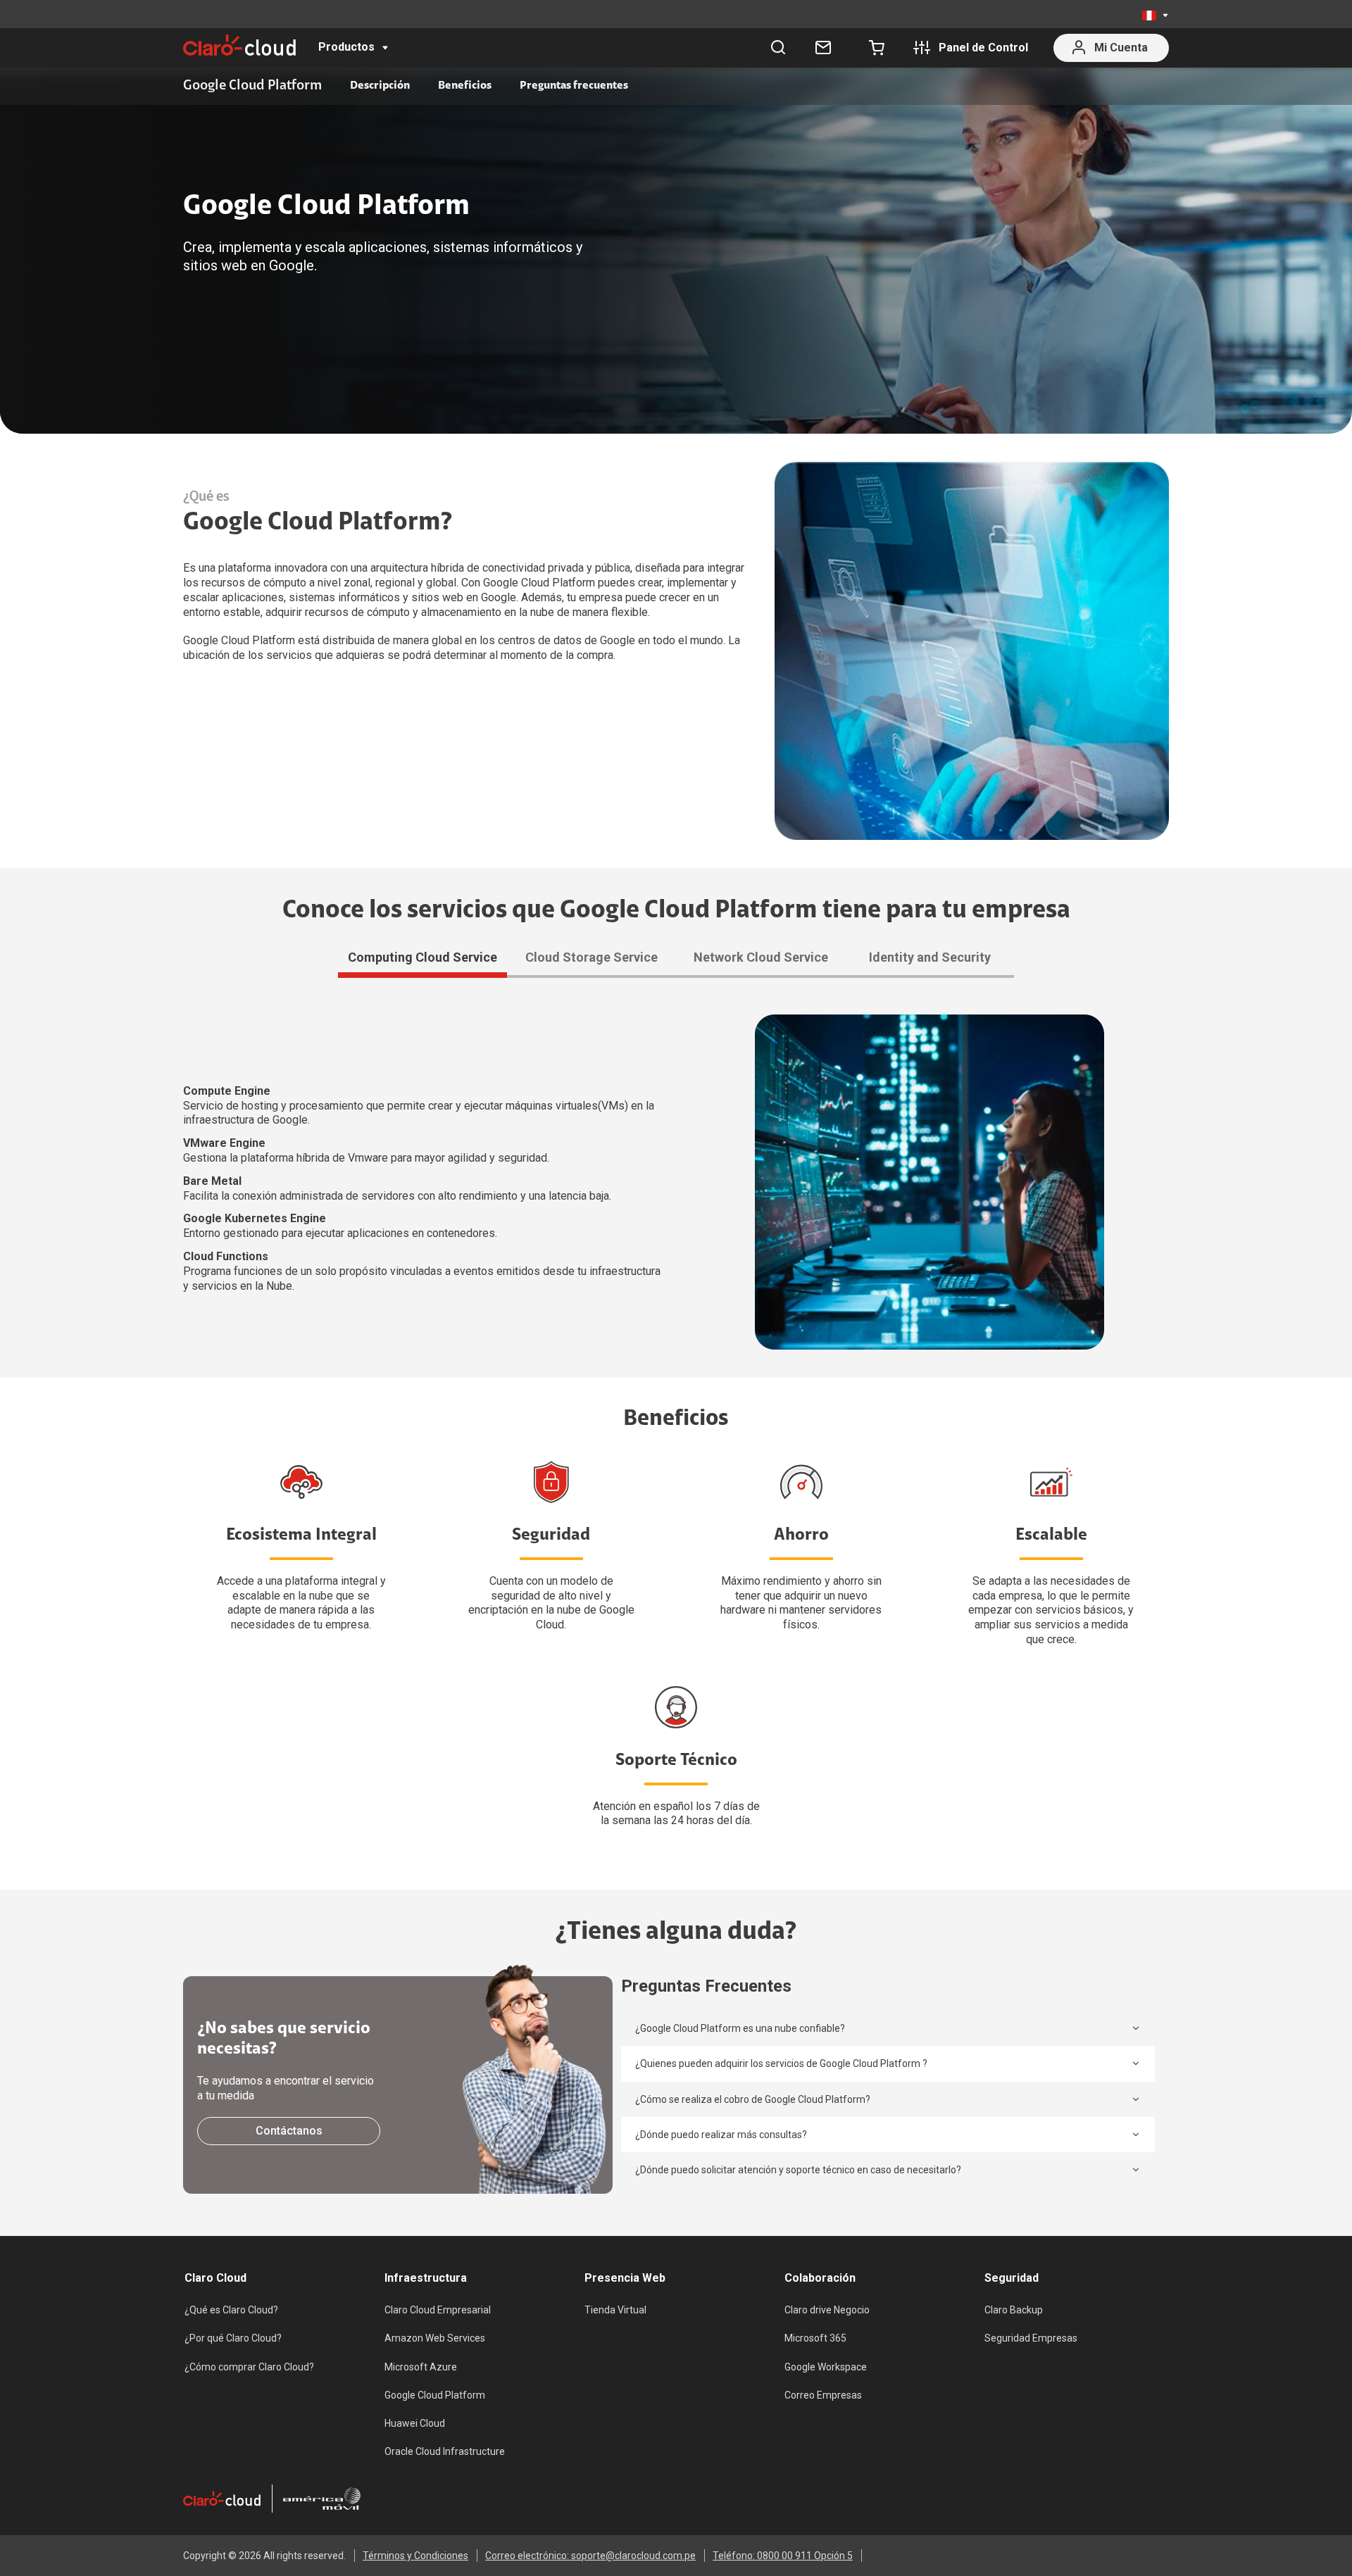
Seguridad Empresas (1031, 2338)
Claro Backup (1014, 2310)
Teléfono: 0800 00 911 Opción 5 (783, 2556)
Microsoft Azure (421, 2367)
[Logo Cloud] (239, 45)
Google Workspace (826, 2367)
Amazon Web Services (435, 2338)
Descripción (380, 86)
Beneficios (465, 86)
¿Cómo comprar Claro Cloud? (249, 2367)
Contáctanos (289, 2131)
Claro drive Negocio (827, 2310)
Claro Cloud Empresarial (438, 2310)
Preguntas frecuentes (574, 86)
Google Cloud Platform (435, 2395)
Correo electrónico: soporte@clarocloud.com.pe (590, 2556)
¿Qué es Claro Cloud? (231, 2310)
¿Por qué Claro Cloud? (233, 2338)
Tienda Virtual (615, 2310)
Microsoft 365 (815, 2338)
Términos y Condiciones (415, 2556)
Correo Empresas (823, 2395)
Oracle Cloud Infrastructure (445, 2451)
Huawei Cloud (415, 2423)
